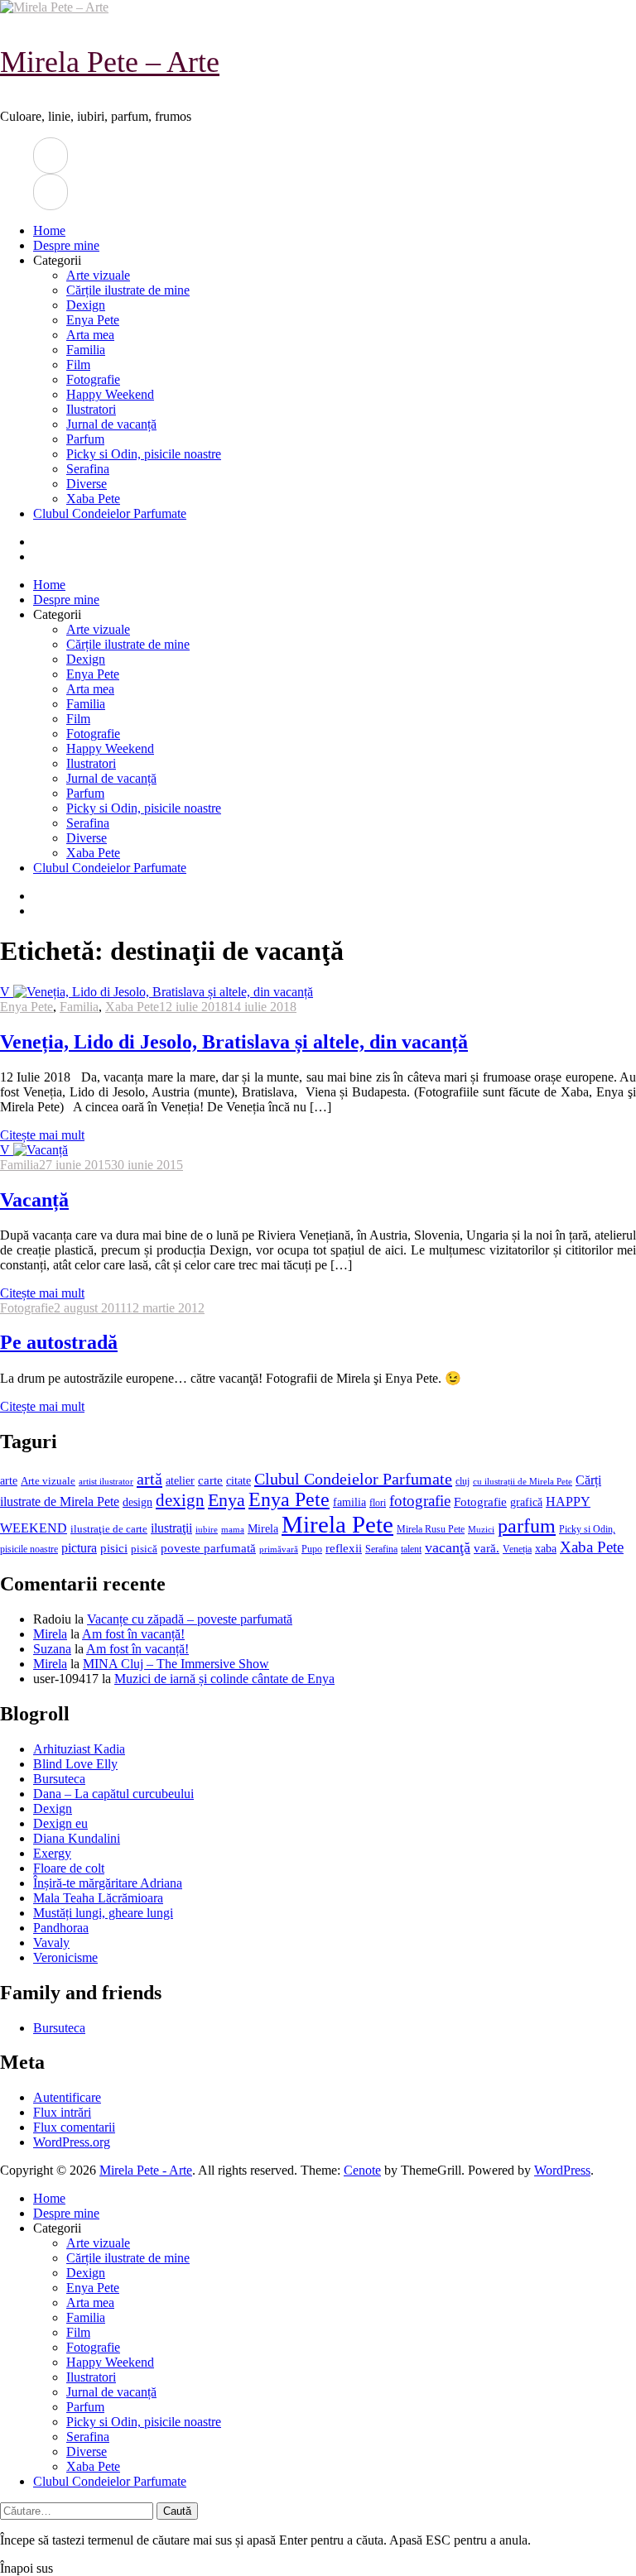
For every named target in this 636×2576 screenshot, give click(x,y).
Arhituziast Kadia (79, 1749)
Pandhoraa (61, 1928)
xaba (546, 1548)
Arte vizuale (98, 275)
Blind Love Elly (75, 1764)
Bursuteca (59, 1779)
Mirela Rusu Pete (431, 1530)
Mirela (263, 1529)
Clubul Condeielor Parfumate (110, 513)
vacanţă (448, 1547)
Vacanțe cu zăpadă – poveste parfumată (190, 1619)
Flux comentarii (74, 2127)
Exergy (52, 1853)
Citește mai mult (42, 1135)
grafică (526, 1502)
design (137, 1502)
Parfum (85, 439)
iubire (207, 1530)
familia (349, 1502)
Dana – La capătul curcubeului (113, 1794)
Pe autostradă (59, 1342)
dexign (180, 1500)
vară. (487, 1548)
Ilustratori (91, 409)
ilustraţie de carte (109, 1529)
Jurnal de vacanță (111, 424)
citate (238, 1481)
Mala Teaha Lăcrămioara (98, 1898)
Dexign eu (60, 1823)
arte (9, 1480)
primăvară (279, 1549)
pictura (79, 1548)
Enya (226, 1500)
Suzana (52, 1649)
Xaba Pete (93, 499)
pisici (114, 1548)
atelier (180, 1480)
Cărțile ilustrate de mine (128, 290)
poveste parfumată (208, 1548)
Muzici (481, 1529)
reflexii (344, 1548)
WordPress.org (72, 2142)
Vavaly (51, 1943)
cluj (463, 1482)
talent (411, 1549)
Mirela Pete (337, 1524)
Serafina (88, 469)
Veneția (517, 1549)
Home (49, 230)
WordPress (562, 2170)
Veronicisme (65, 1957)
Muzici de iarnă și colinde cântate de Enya (224, 1679)
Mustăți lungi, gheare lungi (103, 1913)
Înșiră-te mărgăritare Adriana (108, 1883)
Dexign (86, 305)
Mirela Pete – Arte (110, 62)
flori (378, 1503)
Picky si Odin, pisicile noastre (144, 454)
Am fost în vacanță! (133, 1634)
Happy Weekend (110, 394)
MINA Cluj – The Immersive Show (176, 1664)
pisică (144, 1549)
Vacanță (34, 1200)
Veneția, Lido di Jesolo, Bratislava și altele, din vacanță (234, 1042)
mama (233, 1529)
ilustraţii (171, 1528)
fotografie (420, 1501)
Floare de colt (69, 1868)
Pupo (312, 1549)
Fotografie (93, 379)
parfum (527, 1525)
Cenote (362, 2170)
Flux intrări (62, 2112)
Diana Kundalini (77, 1838)
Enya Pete (93, 320)
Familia (86, 350)
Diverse (87, 484)
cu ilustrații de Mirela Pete (523, 1482)
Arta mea (90, 335)
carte (210, 1480)
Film (78, 365)
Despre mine (66, 245)
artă (149, 1479)
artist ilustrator (106, 1482)
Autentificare (67, 2097)
